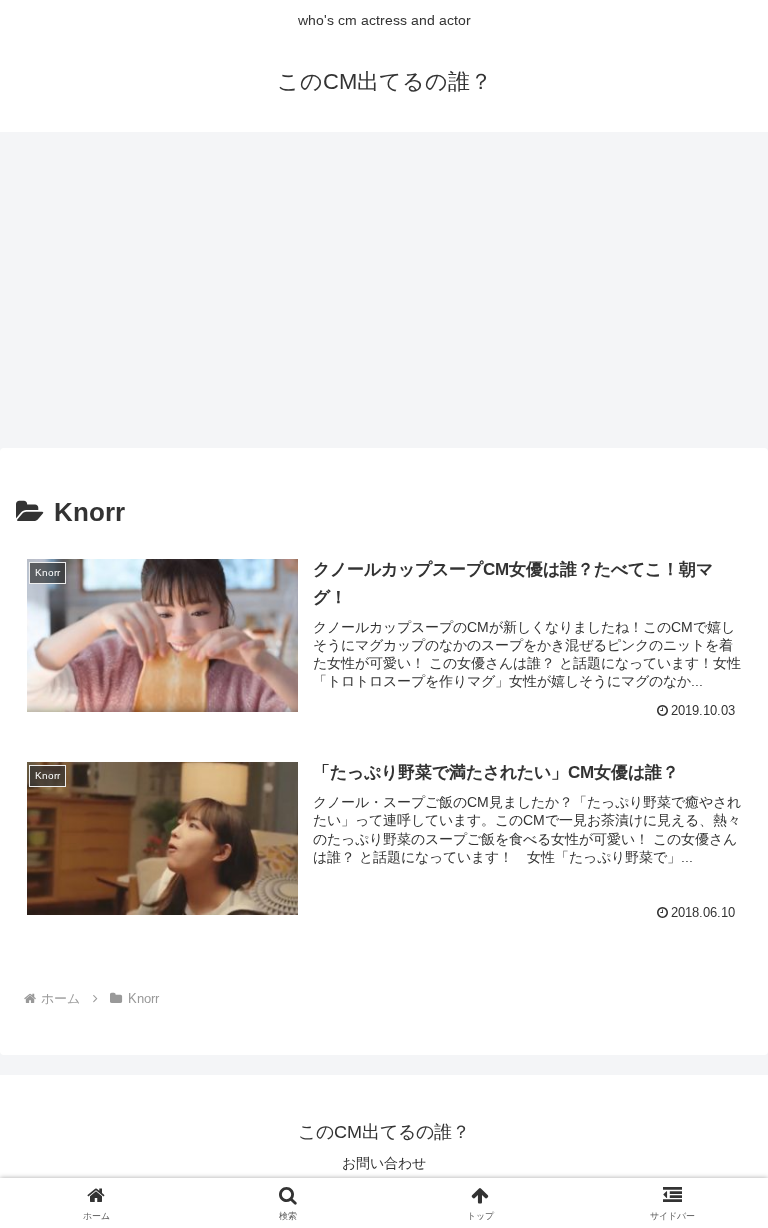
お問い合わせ (384, 1163)
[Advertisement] (384, 296)
